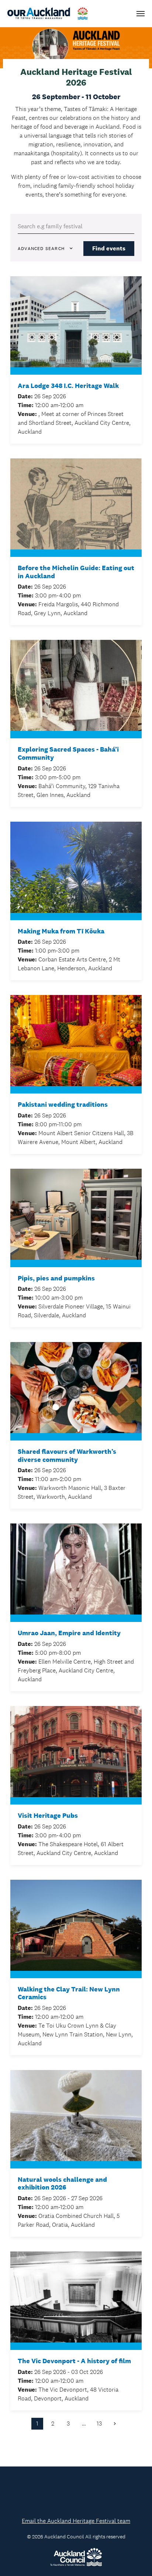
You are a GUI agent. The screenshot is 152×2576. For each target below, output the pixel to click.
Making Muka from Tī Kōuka (61, 931)
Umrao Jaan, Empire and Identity (69, 1633)
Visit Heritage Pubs (48, 1816)
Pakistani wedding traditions (63, 1105)
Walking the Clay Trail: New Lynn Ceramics (69, 1993)
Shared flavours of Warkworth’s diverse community (67, 1456)
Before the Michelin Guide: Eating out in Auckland (76, 572)
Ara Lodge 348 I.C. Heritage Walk (68, 386)
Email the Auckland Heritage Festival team (76, 2521)
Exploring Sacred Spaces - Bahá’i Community (68, 754)
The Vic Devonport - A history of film (74, 2361)
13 (99, 2424)
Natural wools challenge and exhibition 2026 (62, 2184)
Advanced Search (41, 249)
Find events (109, 248)
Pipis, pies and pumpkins (56, 1278)
